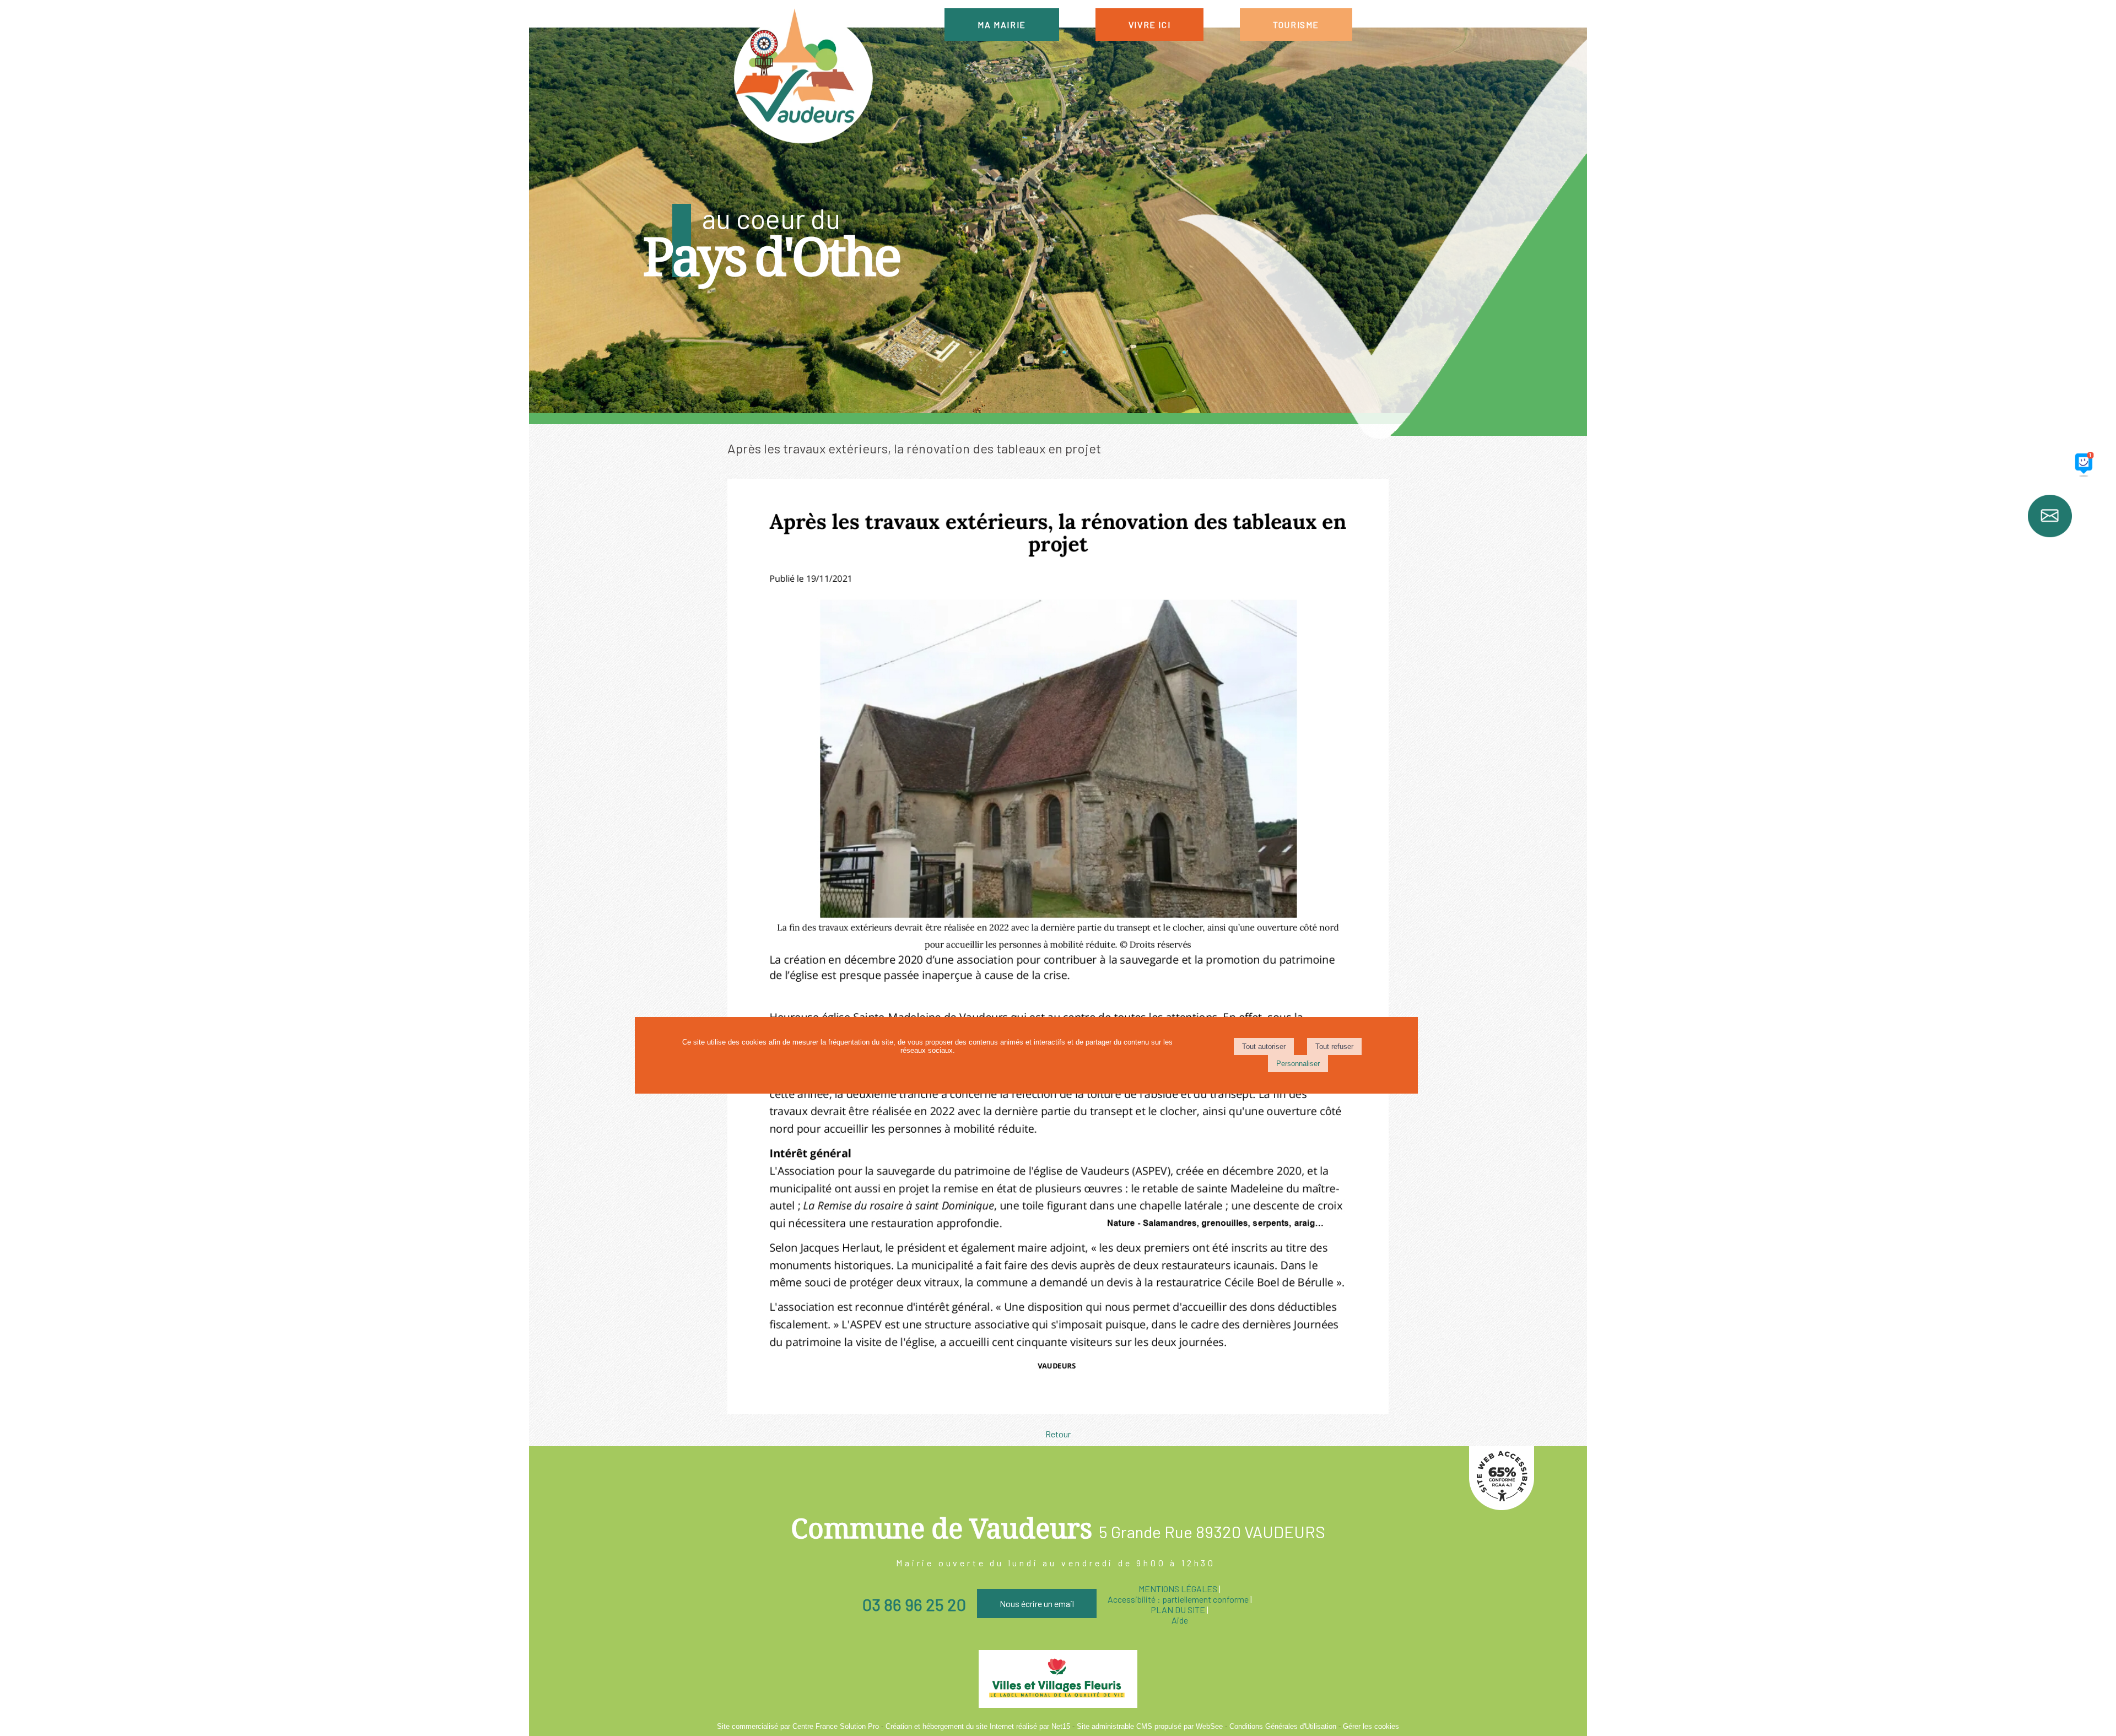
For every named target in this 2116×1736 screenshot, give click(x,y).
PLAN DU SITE (1178, 1610)
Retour (1058, 1434)
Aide (1180, 1620)
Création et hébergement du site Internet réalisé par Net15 (978, 1726)
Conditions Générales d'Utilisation (1283, 1726)
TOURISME (1296, 25)
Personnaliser (1298, 1064)
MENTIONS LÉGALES (1178, 1589)
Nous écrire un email (1037, 1603)
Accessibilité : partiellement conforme (1178, 1599)
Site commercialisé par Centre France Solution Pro (798, 1726)
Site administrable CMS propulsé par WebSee (1150, 1726)
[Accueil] (802, 77)
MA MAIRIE (1002, 25)
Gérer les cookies (1371, 1726)
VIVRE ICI (1149, 25)
